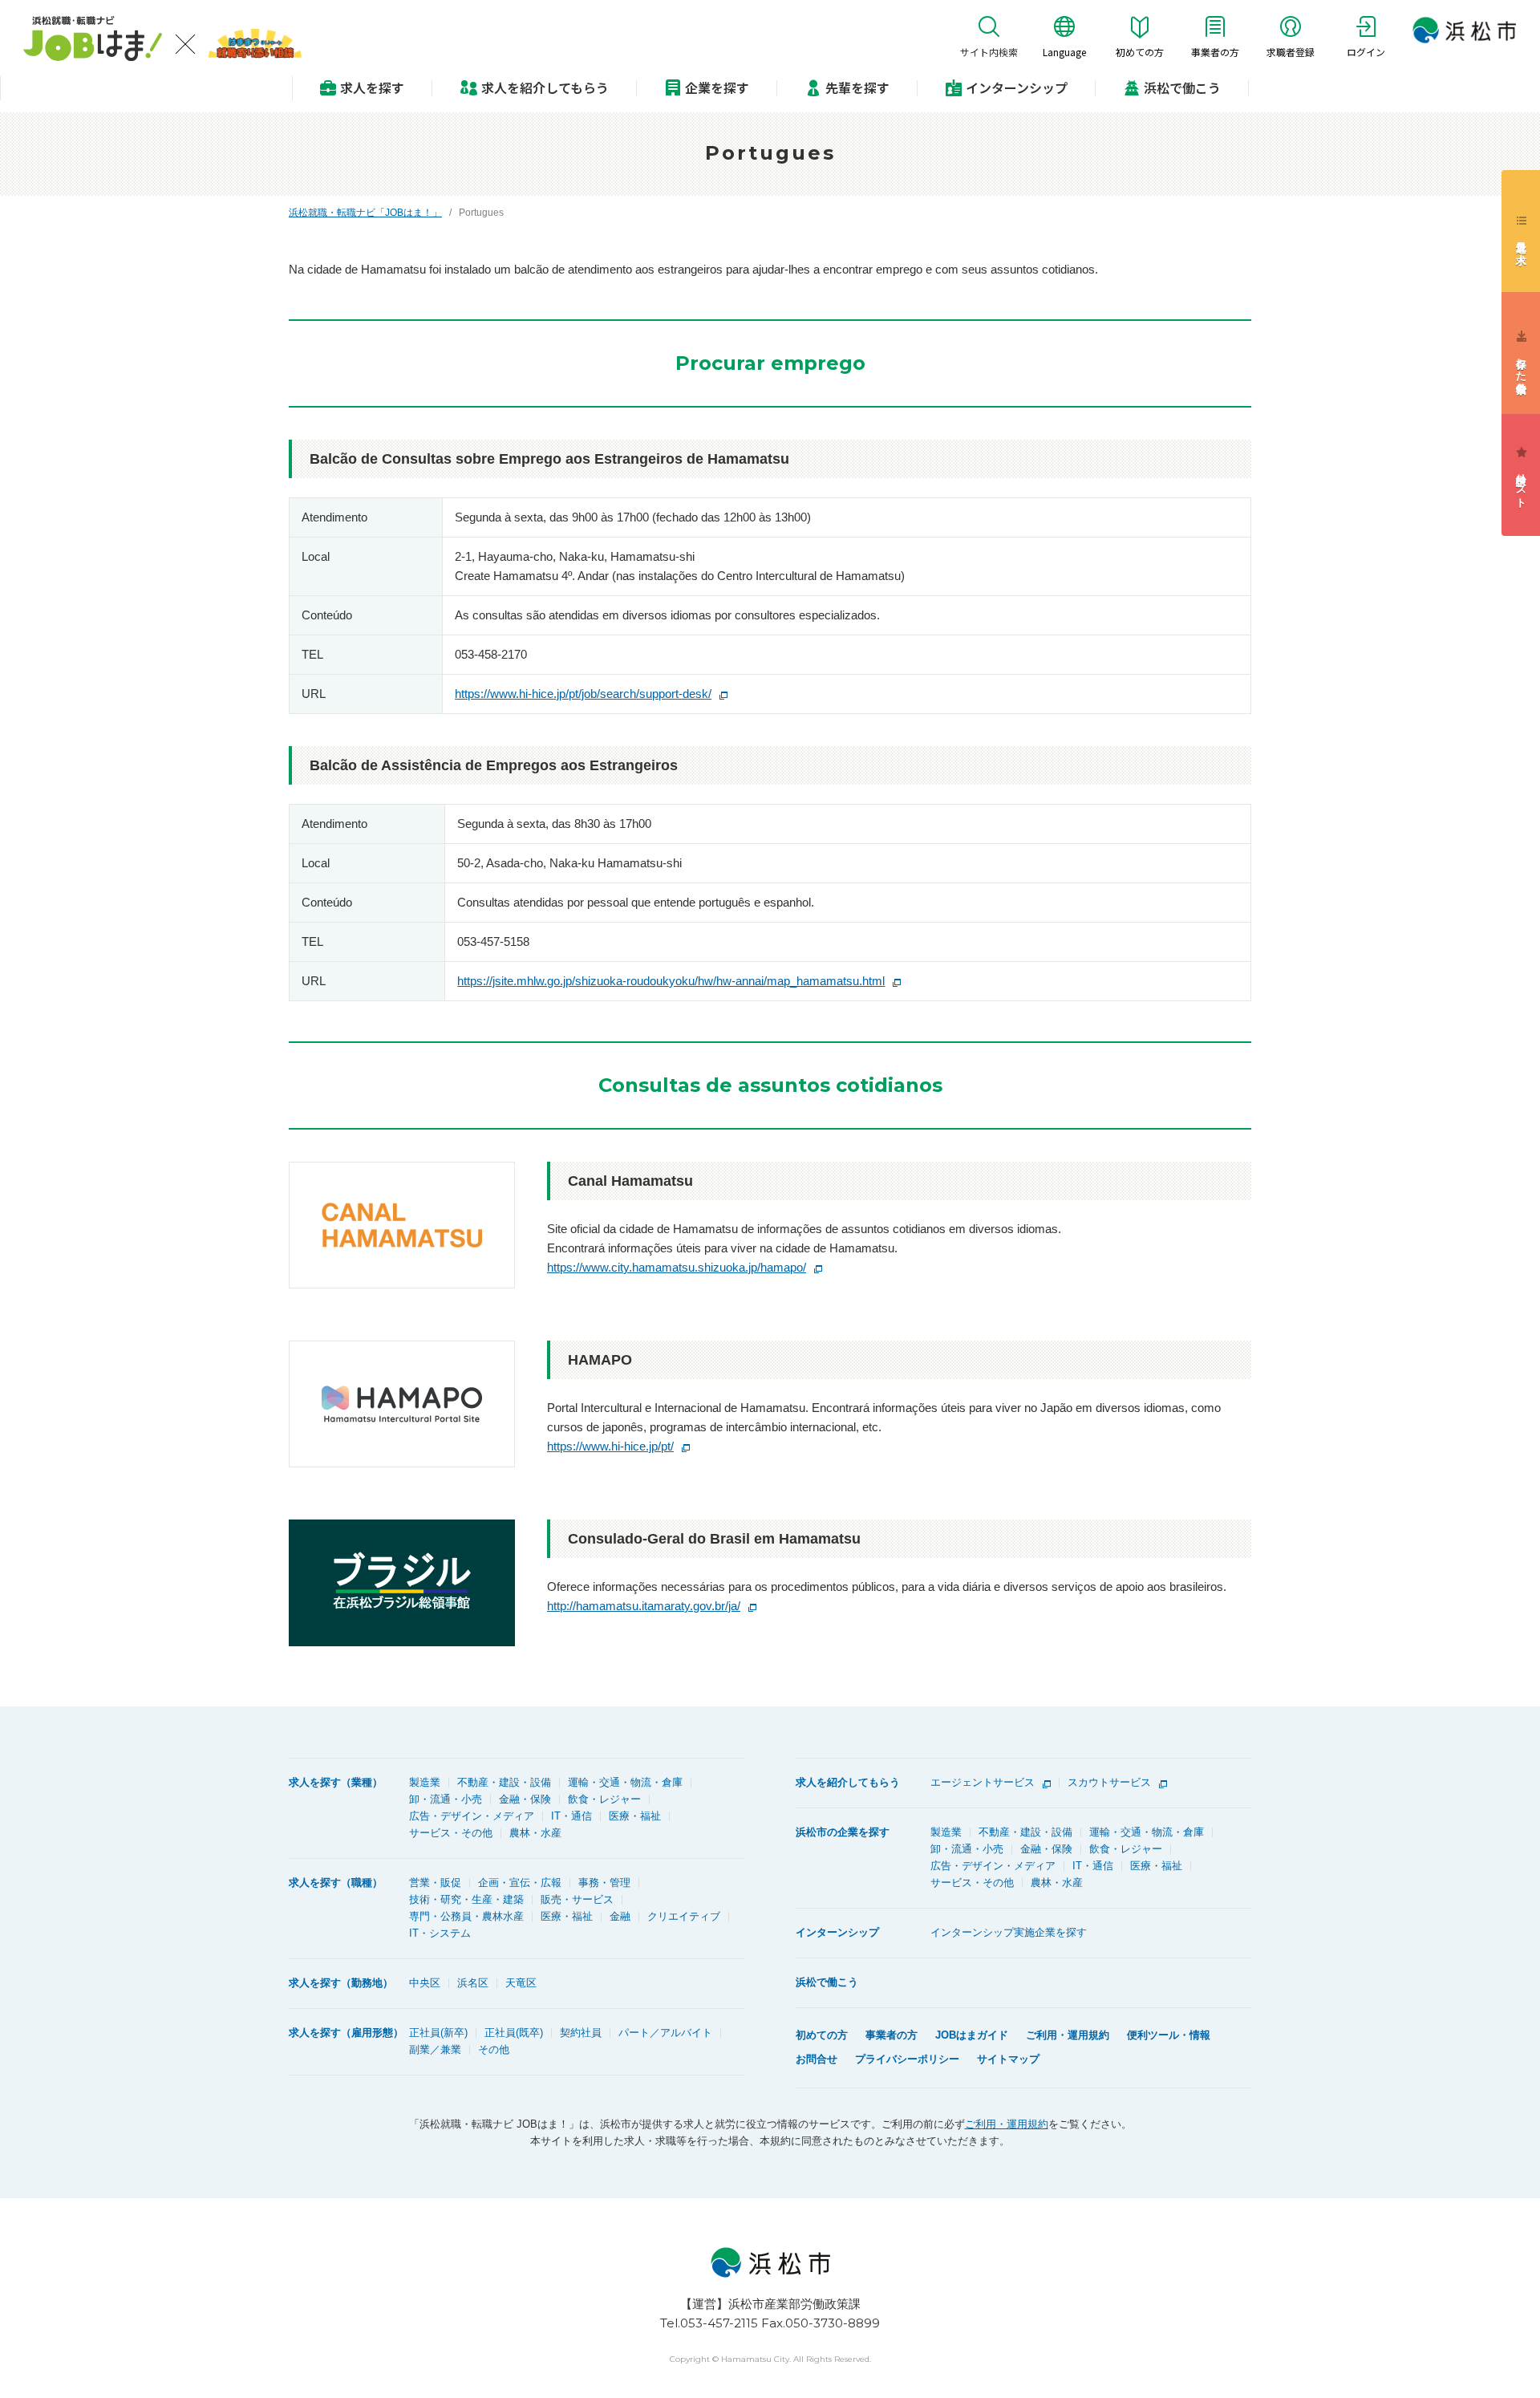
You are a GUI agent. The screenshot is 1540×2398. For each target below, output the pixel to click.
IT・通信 (571, 1816)
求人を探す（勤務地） (341, 1983)
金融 (620, 1916)
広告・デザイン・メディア (472, 1816)
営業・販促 (435, 1883)
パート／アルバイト (665, 2033)
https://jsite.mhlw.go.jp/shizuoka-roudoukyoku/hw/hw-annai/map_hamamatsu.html (671, 981)
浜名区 (473, 1983)
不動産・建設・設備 (504, 1782)
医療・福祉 (635, 1816)
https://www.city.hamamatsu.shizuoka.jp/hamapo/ (677, 1267)
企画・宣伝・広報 (520, 1883)
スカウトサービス (1109, 1782)
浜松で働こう (1182, 87)
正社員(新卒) (438, 2033)
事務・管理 (604, 1883)
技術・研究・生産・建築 (466, 1899)
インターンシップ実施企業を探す (1009, 1932)
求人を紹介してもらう (848, 1782)
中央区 (425, 1983)
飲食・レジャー (604, 1799)
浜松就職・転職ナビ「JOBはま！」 (365, 213)
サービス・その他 (451, 1833)
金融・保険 (525, 1799)
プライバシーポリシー (907, 2059)
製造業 (425, 1782)
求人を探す (372, 87)
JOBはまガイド (972, 2035)
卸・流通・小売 (446, 1799)
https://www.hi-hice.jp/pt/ (610, 1446)
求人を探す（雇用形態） (346, 2033)
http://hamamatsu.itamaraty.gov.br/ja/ (644, 1606)
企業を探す (717, 87)
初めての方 (822, 2035)
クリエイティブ (684, 1916)
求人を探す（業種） (336, 1782)
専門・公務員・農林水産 (466, 1916)
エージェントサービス (983, 1782)
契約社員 (581, 2033)
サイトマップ (1008, 2059)
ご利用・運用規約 (1068, 2035)
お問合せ (817, 2059)
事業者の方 (892, 2035)
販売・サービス (577, 1899)
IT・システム (440, 1933)
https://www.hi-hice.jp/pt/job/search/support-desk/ (583, 694)
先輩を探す (857, 87)
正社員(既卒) (514, 2033)
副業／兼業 (435, 2049)
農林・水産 (535, 1833)
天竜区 (521, 1983)
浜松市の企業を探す (843, 1832)
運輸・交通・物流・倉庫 (625, 1782)
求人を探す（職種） (336, 1883)
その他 (494, 2049)
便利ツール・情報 (1169, 2035)
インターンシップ (1017, 87)
